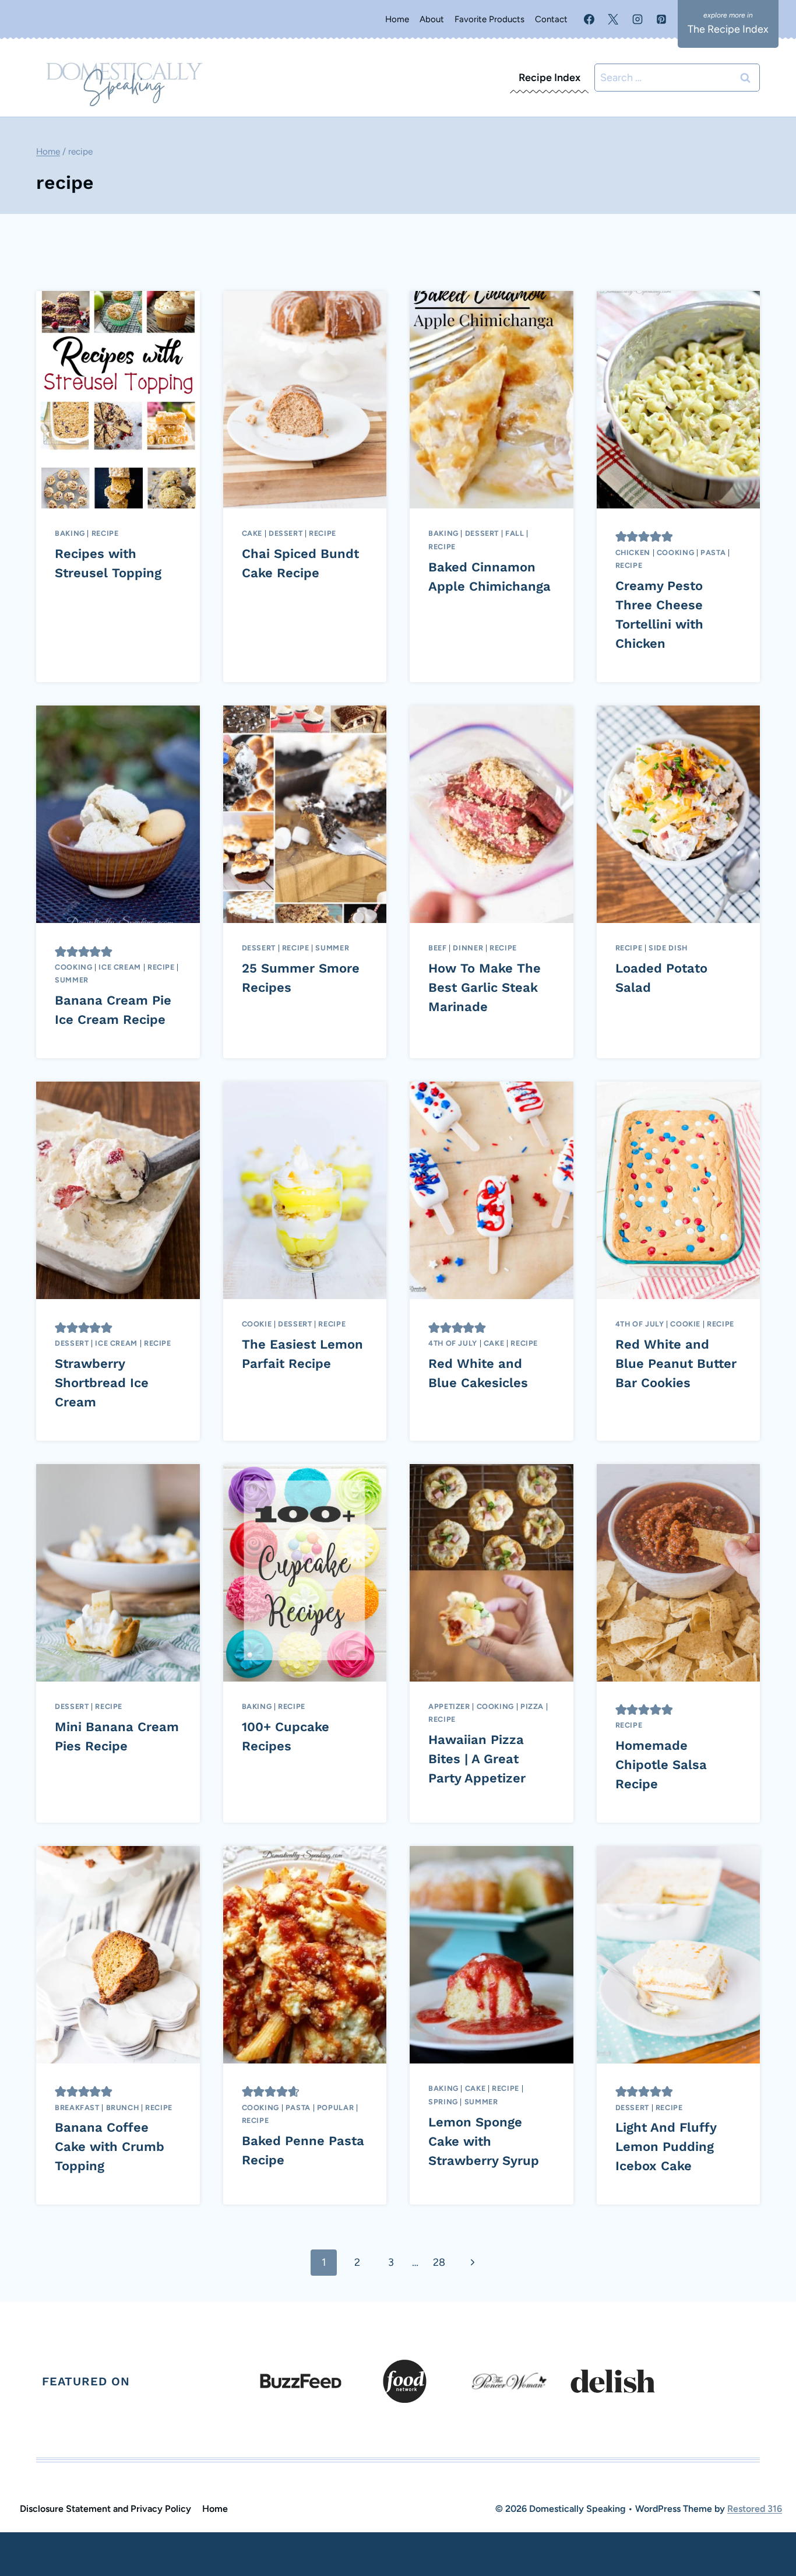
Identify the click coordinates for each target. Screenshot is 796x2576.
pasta (713, 552)
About (432, 19)
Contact (551, 19)
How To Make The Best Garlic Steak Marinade (485, 987)
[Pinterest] (661, 19)
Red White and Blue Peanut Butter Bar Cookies (676, 1364)
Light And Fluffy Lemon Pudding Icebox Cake (666, 2147)
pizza (532, 1706)
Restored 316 (755, 2509)
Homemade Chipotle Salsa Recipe (661, 1765)
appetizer (449, 1706)
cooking (675, 552)
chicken (633, 552)
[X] (613, 19)
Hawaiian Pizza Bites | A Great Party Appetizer (477, 1759)
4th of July (453, 1343)
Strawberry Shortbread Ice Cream (102, 1383)
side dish (668, 948)
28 (439, 2262)
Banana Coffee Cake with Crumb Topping (110, 2147)
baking (70, 533)
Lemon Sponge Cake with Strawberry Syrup (484, 2141)
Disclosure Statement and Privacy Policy (105, 2509)
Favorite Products (489, 19)
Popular (335, 2108)
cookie (257, 1324)
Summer (72, 980)
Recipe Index (550, 78)
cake (252, 533)
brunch (123, 2108)
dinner (468, 948)
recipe (105, 533)
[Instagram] (637, 19)
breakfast (77, 2108)
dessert (286, 533)
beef (438, 948)
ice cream (120, 967)
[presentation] (118, 400)
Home (397, 19)
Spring (443, 2102)
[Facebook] (589, 19)
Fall (515, 533)
